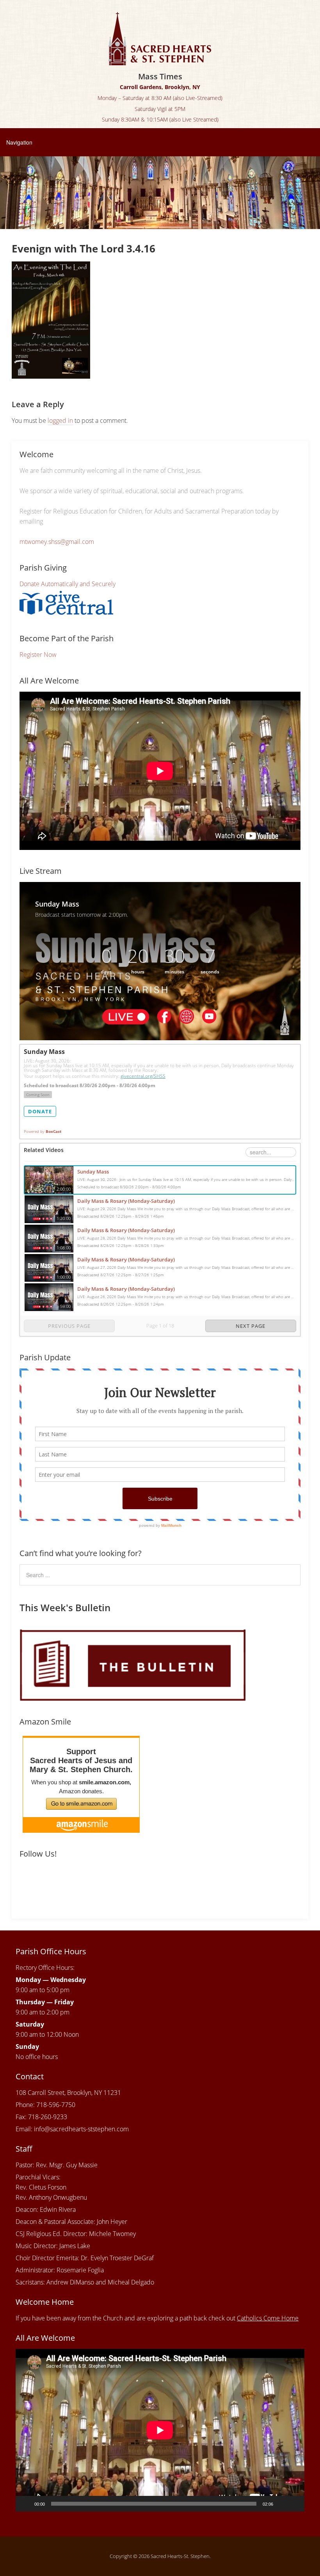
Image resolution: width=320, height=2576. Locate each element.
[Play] (26, 2504)
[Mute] (282, 2504)
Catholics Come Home (268, 2318)
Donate (40, 1111)
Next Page (251, 1326)
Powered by (43, 1131)
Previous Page (69, 1326)
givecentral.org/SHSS (143, 1076)
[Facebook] (27, 1880)
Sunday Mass (93, 1172)
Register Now (38, 655)
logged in (60, 420)
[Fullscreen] (294, 2504)
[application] (160, 2430)
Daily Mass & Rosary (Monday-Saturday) (126, 1201)
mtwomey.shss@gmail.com (57, 542)
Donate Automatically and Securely (68, 584)
